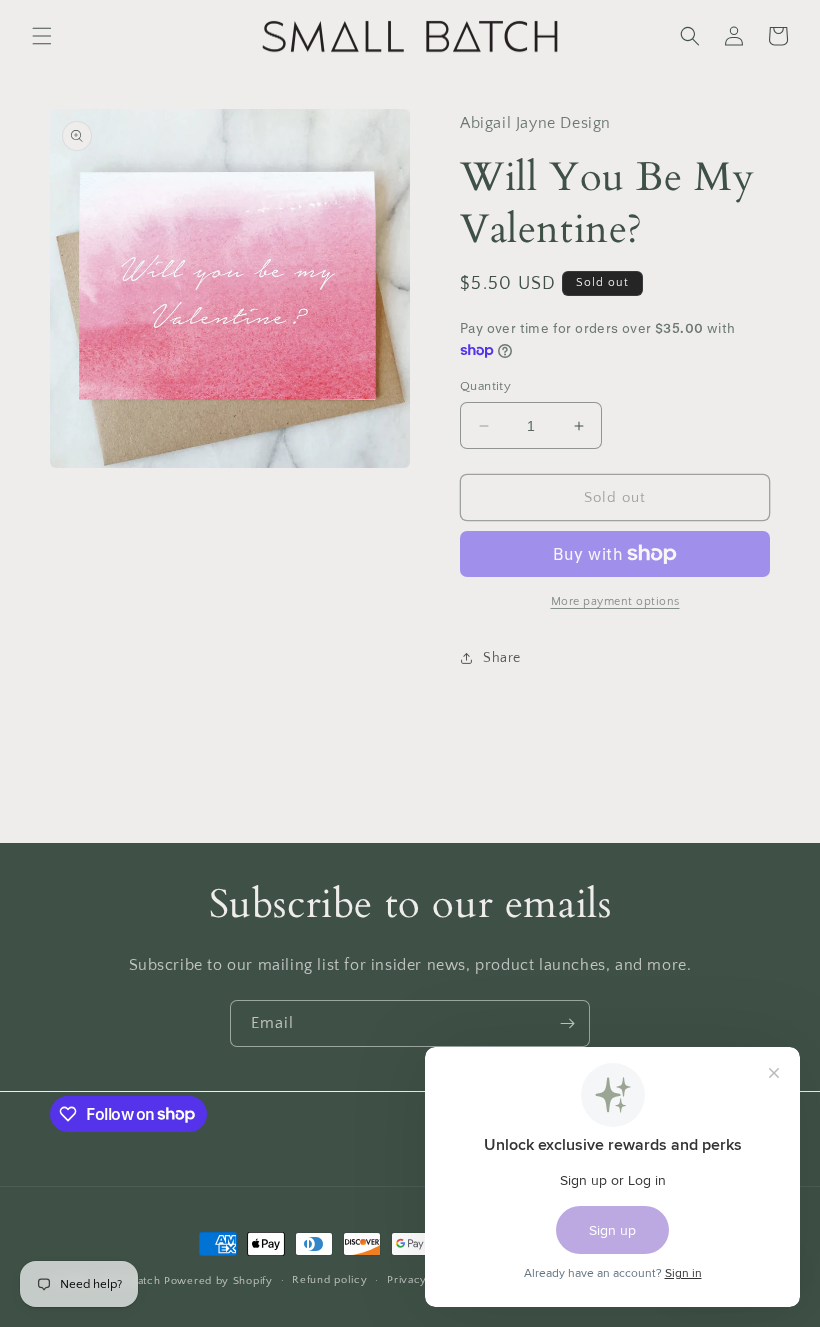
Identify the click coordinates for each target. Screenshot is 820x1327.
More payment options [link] (615, 601)
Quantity (485, 386)
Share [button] (502, 658)
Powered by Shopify (218, 1281)
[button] (42, 36)
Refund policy (329, 1280)
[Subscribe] (567, 1023)
